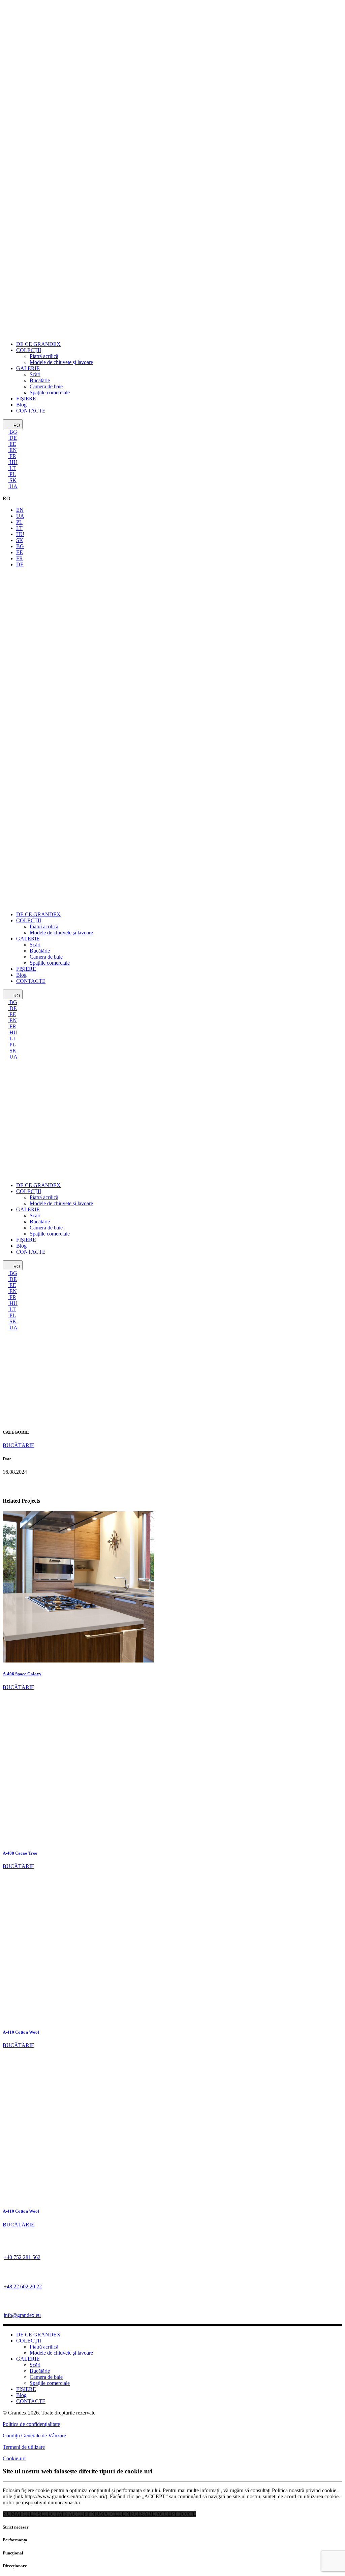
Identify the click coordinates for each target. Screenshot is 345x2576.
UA (13, 486)
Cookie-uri (14, 2458)
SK (12, 480)
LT (12, 468)
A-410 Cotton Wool (21, 2032)
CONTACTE (31, 2401)
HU (13, 462)
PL (12, 474)
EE (12, 444)
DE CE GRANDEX (38, 2335)
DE (12, 438)
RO (16, 425)
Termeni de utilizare (24, 2447)
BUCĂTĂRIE (19, 1687)
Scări (35, 2365)
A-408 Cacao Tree (20, 1853)
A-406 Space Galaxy (22, 1674)
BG (13, 432)
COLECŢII (29, 2341)
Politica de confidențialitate (31, 2424)
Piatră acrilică (44, 2347)
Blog (21, 2395)
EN (12, 450)
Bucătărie (40, 2371)
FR (12, 456)
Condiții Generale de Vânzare (34, 2436)
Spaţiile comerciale (50, 2383)
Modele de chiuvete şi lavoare (61, 2353)
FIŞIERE (26, 2389)
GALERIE (28, 2359)
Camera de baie (46, 2377)
